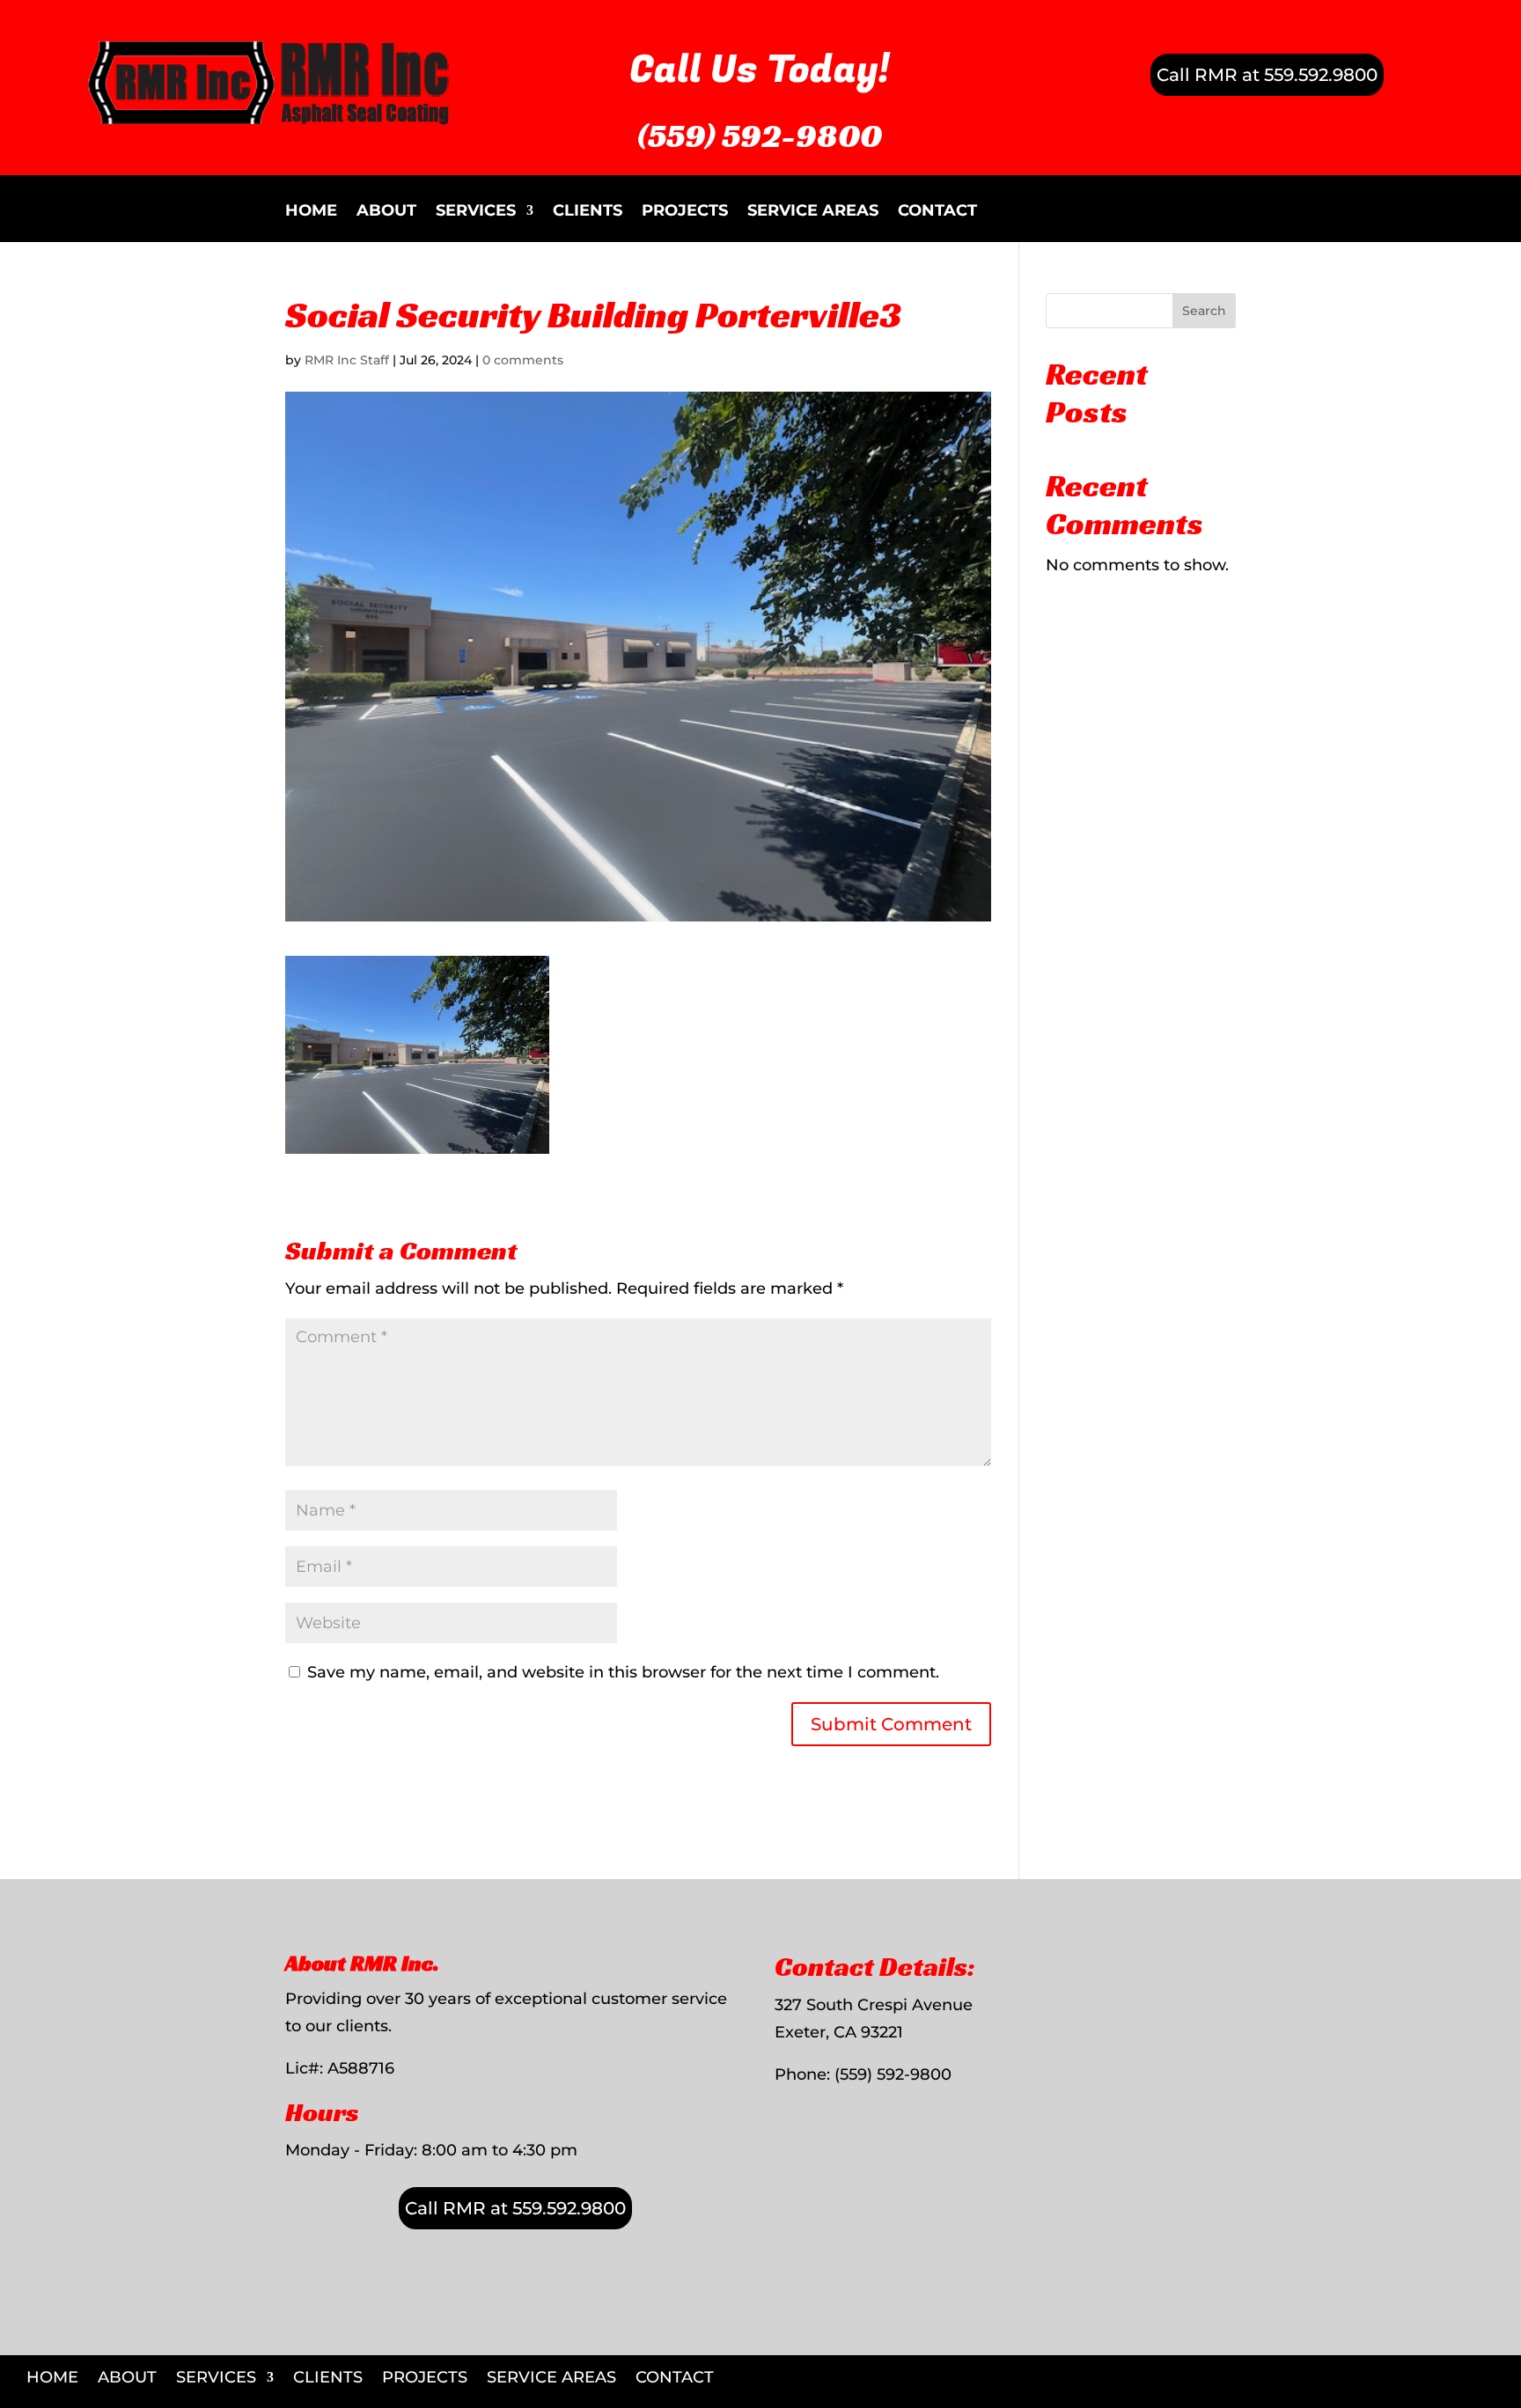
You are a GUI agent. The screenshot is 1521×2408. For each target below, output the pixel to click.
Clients (588, 212)
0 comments (523, 360)
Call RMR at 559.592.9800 (1267, 75)
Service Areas (813, 212)
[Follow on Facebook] (1461, 2369)
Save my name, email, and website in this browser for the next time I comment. (623, 1672)
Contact (937, 212)
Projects (685, 212)
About (386, 212)
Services (476, 212)
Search (1204, 311)
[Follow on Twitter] (1498, 2369)
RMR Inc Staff (347, 360)
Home (311, 212)
